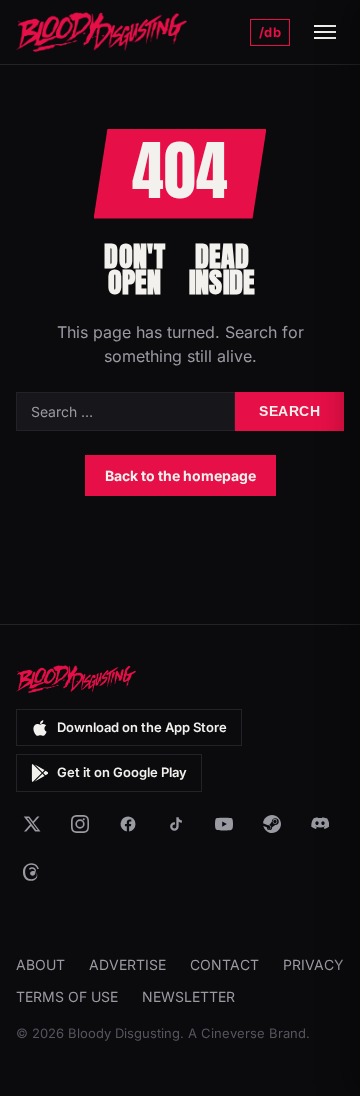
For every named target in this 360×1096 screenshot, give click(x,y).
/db (270, 32)
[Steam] (272, 824)
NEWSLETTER (188, 996)
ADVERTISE (127, 964)
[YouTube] (224, 824)
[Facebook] (128, 824)
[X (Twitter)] (32, 824)
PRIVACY (313, 964)
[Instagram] (80, 824)
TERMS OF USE (67, 996)
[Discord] (320, 824)
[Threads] (32, 872)
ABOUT (40, 964)
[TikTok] (176, 824)
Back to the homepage (180, 475)
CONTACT (224, 964)
